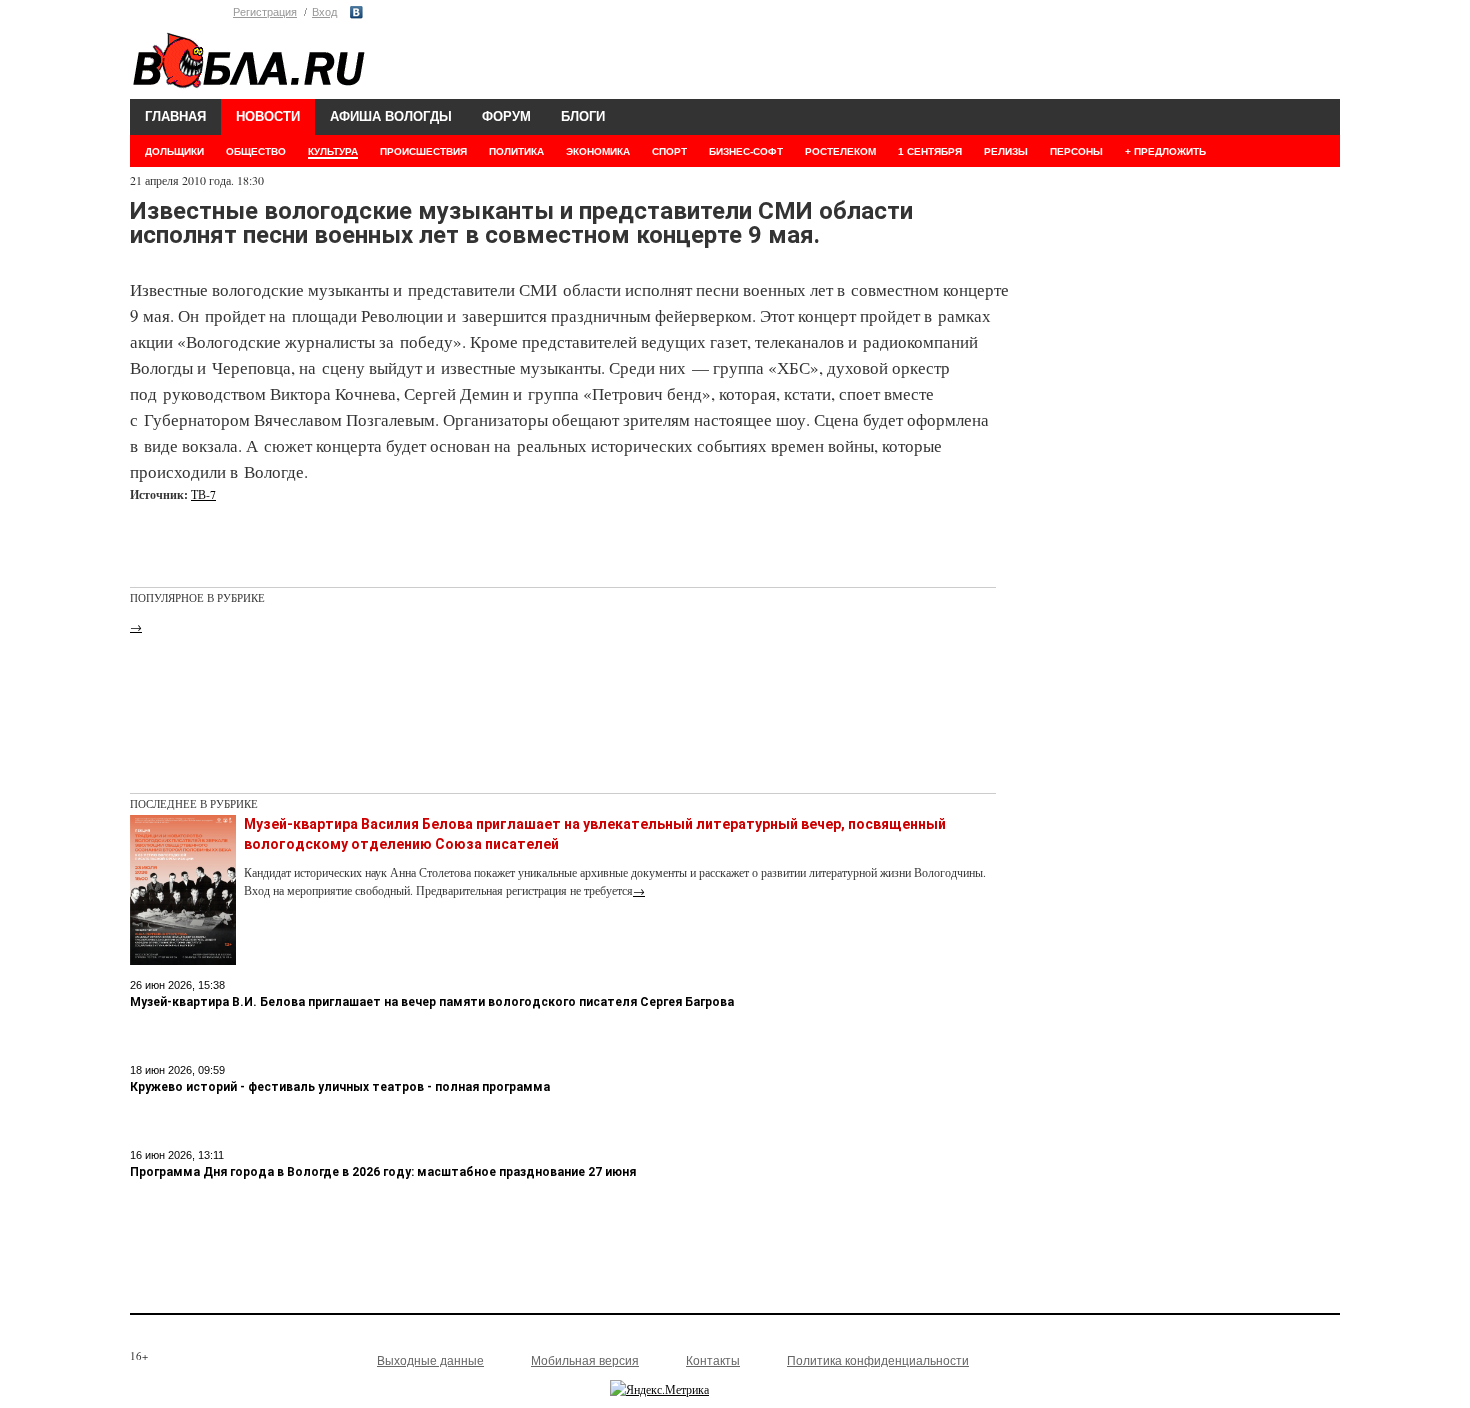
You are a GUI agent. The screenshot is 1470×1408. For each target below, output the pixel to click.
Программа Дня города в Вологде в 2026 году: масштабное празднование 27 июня (383, 1172)
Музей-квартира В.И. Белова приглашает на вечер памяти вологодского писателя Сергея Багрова (432, 1002)
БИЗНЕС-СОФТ (746, 151)
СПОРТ (669, 151)
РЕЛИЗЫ (1006, 151)
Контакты (713, 1361)
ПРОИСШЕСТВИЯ (423, 151)
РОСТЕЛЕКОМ (840, 151)
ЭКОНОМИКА (598, 151)
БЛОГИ (583, 116)
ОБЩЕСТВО (256, 151)
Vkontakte (356, 12)
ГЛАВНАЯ (175, 116)
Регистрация (265, 12)
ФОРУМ (506, 116)
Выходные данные (430, 1361)
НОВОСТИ (268, 116)
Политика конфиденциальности (878, 1361)
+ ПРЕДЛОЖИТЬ (1165, 151)
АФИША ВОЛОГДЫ (391, 116)
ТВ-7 (203, 494)
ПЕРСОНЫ (1076, 151)
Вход (324, 12)
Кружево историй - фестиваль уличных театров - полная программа (340, 1087)
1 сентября (930, 151)
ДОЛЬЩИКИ (174, 151)
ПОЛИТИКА (516, 151)
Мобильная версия (585, 1361)
